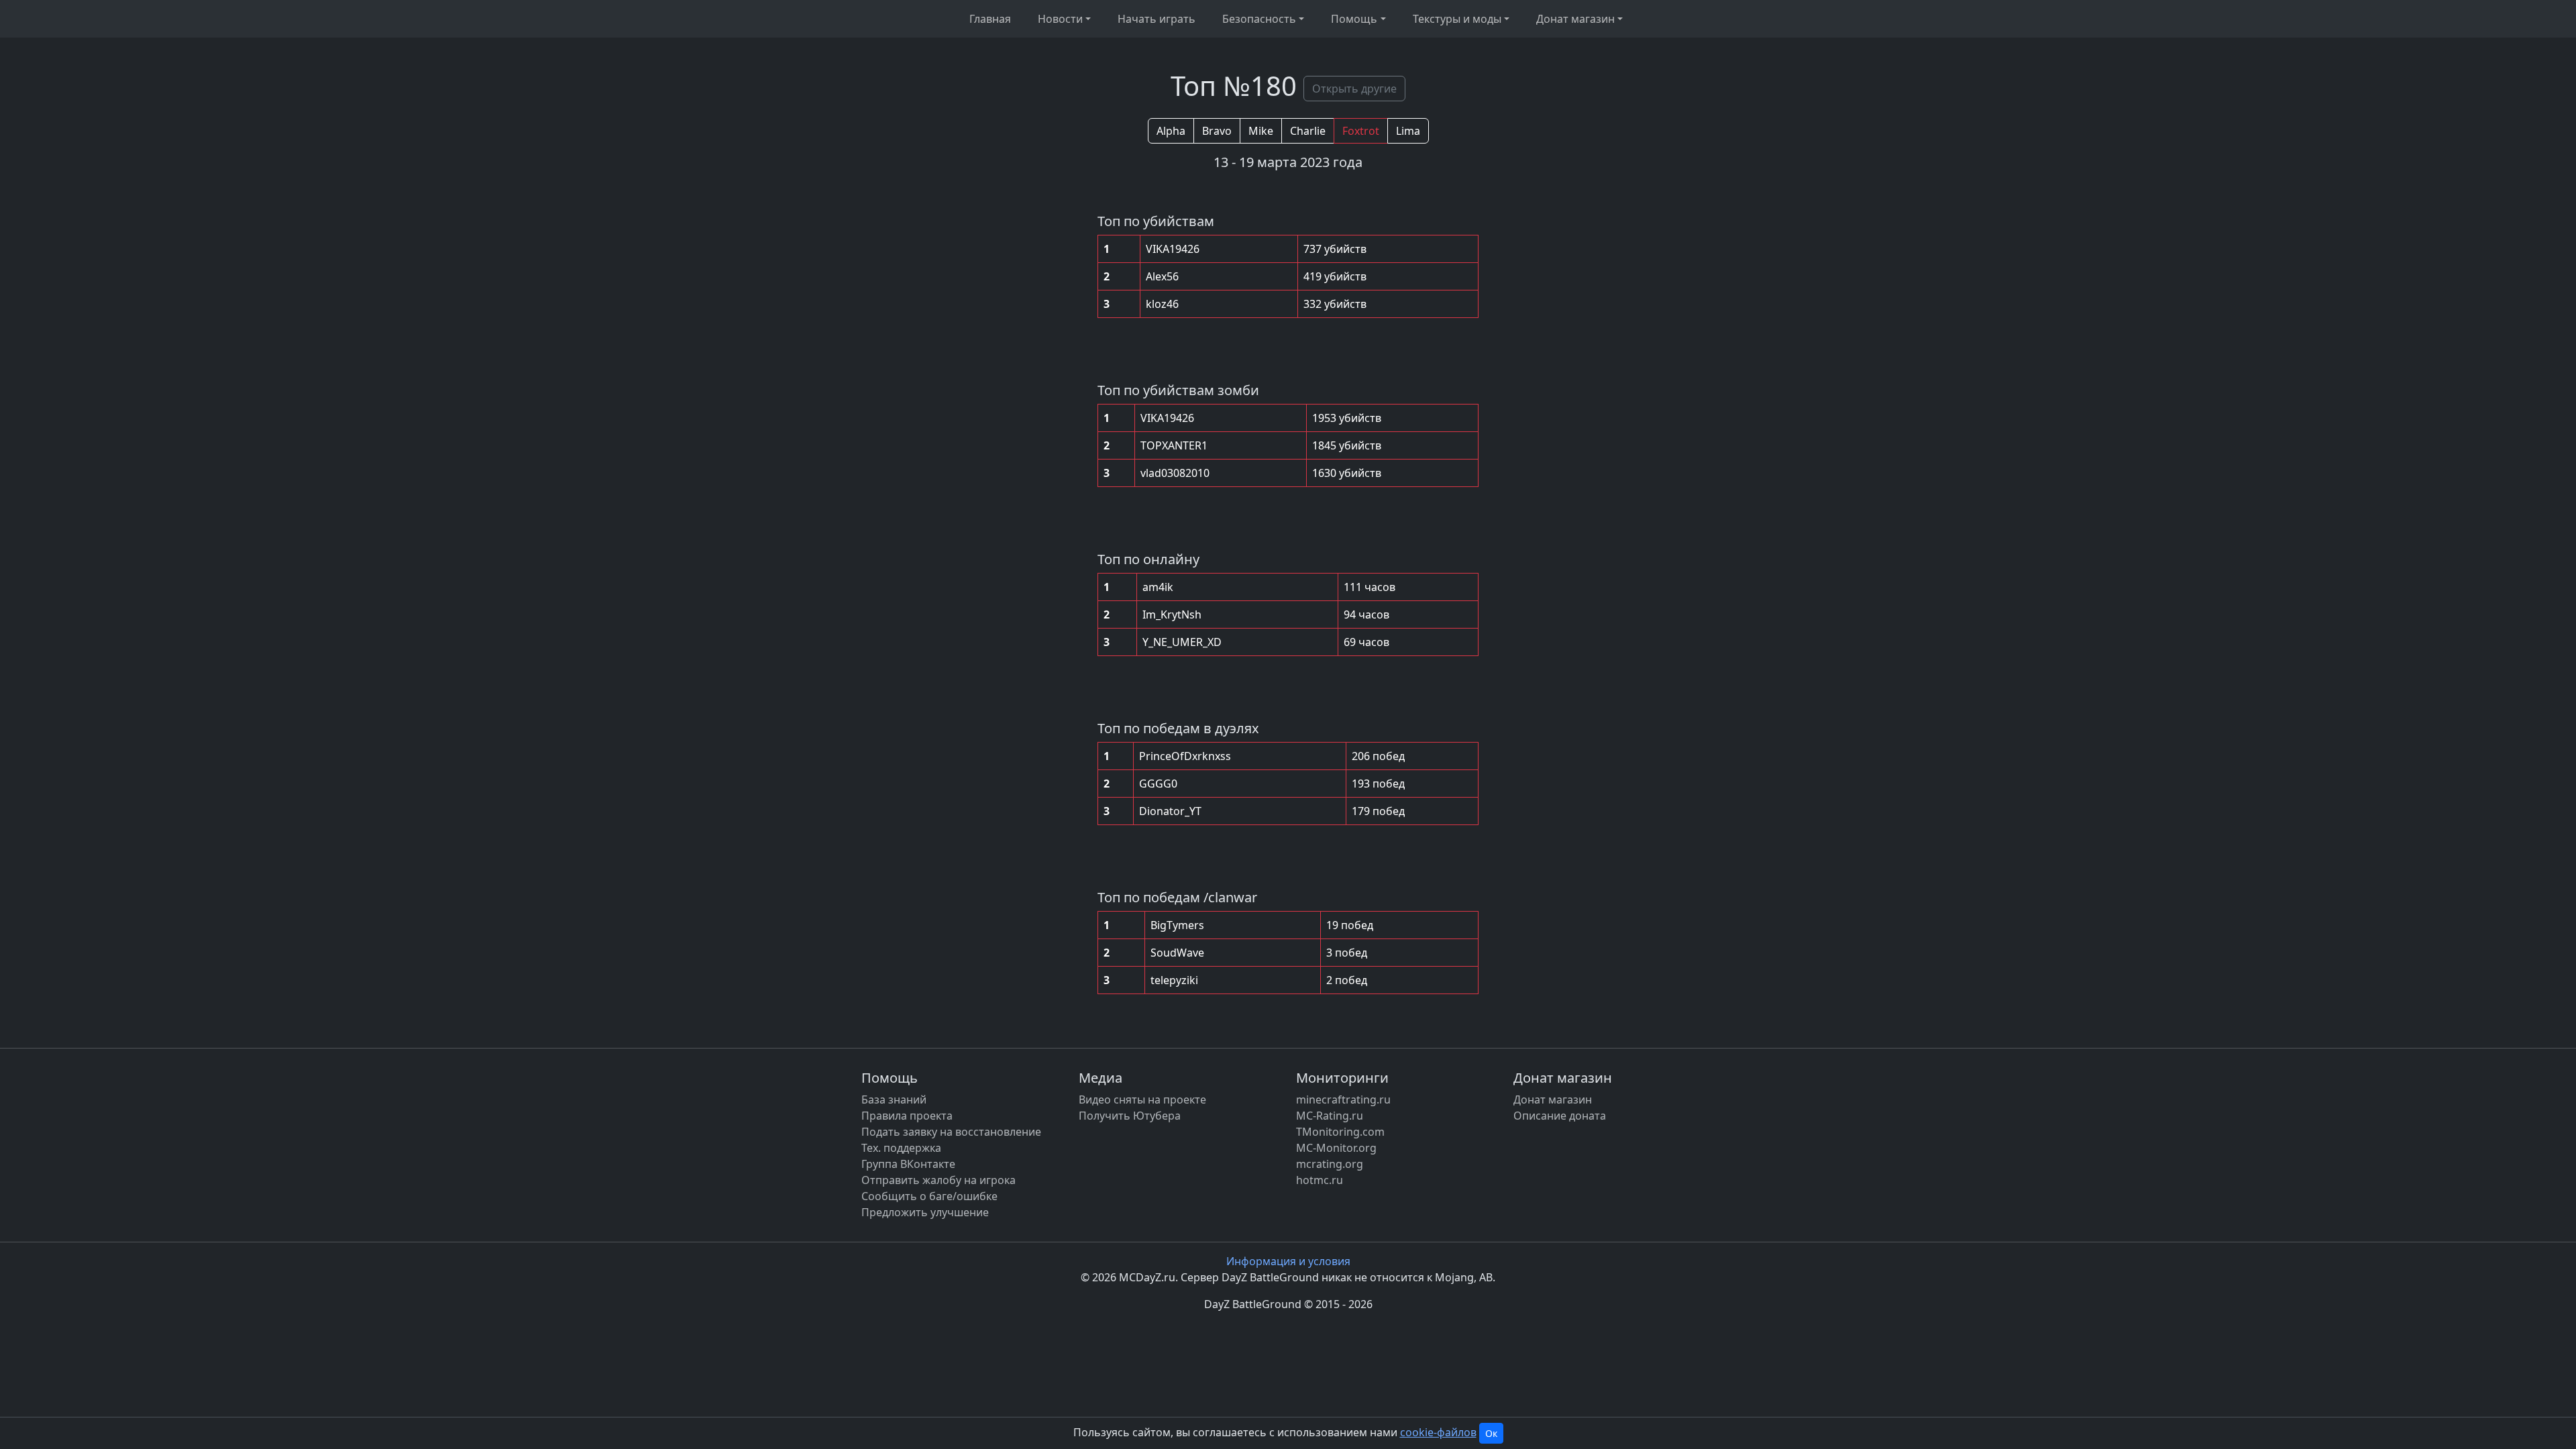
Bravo (1217, 131)
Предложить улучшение (925, 1212)
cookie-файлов (1438, 1432)
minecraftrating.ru (1343, 1099)
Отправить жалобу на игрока (938, 1180)
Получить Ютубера (1130, 1116)
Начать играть (1157, 19)
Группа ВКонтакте (908, 1164)
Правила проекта (907, 1116)
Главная (990, 19)
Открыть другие (1354, 89)
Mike (1261, 131)
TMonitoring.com (1340, 1132)
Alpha (1171, 131)
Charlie (1308, 131)
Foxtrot (1361, 131)
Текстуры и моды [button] (1457, 19)
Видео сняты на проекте (1142, 1099)
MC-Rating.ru (1330, 1116)
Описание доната (1560, 1116)
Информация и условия (1288, 1261)
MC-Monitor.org (1336, 1148)
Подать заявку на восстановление (951, 1132)
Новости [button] (1060, 19)
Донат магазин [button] (1575, 19)
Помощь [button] (1354, 19)
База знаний (894, 1099)
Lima (1408, 131)
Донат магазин (1553, 1099)
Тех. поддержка (901, 1148)
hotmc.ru (1320, 1180)
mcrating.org (1330, 1164)
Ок (1491, 1433)
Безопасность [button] (1259, 19)
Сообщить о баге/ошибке (929, 1196)
